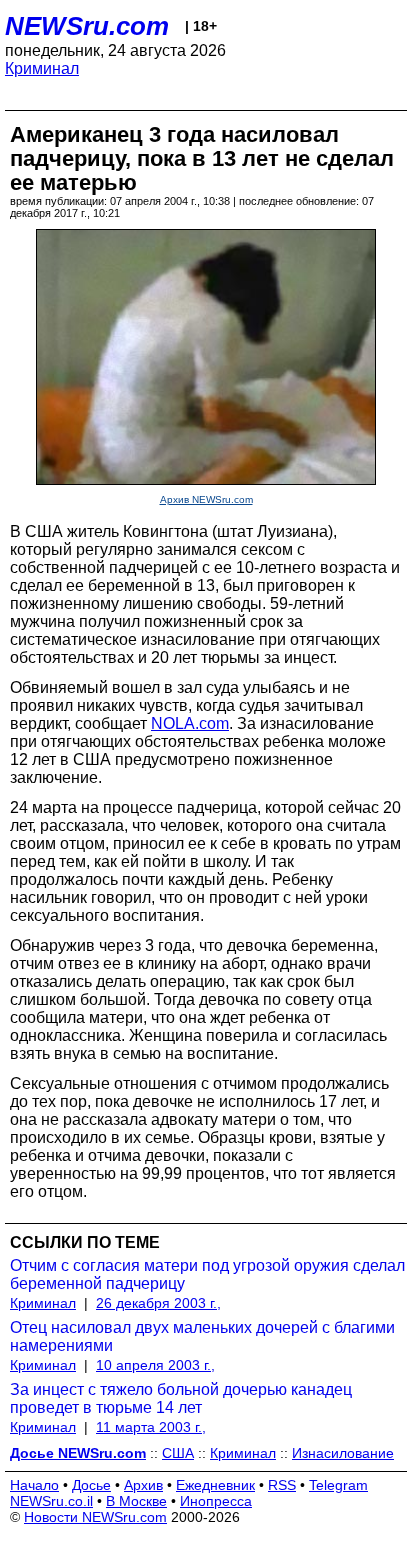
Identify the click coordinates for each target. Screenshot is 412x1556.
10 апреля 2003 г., (155, 1365)
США (178, 1453)
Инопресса (216, 1501)
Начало (34, 1485)
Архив (143, 1485)
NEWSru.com (87, 26)
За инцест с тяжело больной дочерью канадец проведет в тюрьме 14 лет (181, 1398)
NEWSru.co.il (51, 1501)
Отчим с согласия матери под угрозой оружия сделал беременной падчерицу (207, 1274)
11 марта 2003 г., (151, 1427)
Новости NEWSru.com (95, 1517)
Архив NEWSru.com (206, 499)
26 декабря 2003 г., (158, 1303)
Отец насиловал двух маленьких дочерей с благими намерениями (202, 1336)
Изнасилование (343, 1453)
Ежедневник (215, 1485)
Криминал (42, 68)
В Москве (136, 1501)
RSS (282, 1485)
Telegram (338, 1485)
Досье (91, 1485)
